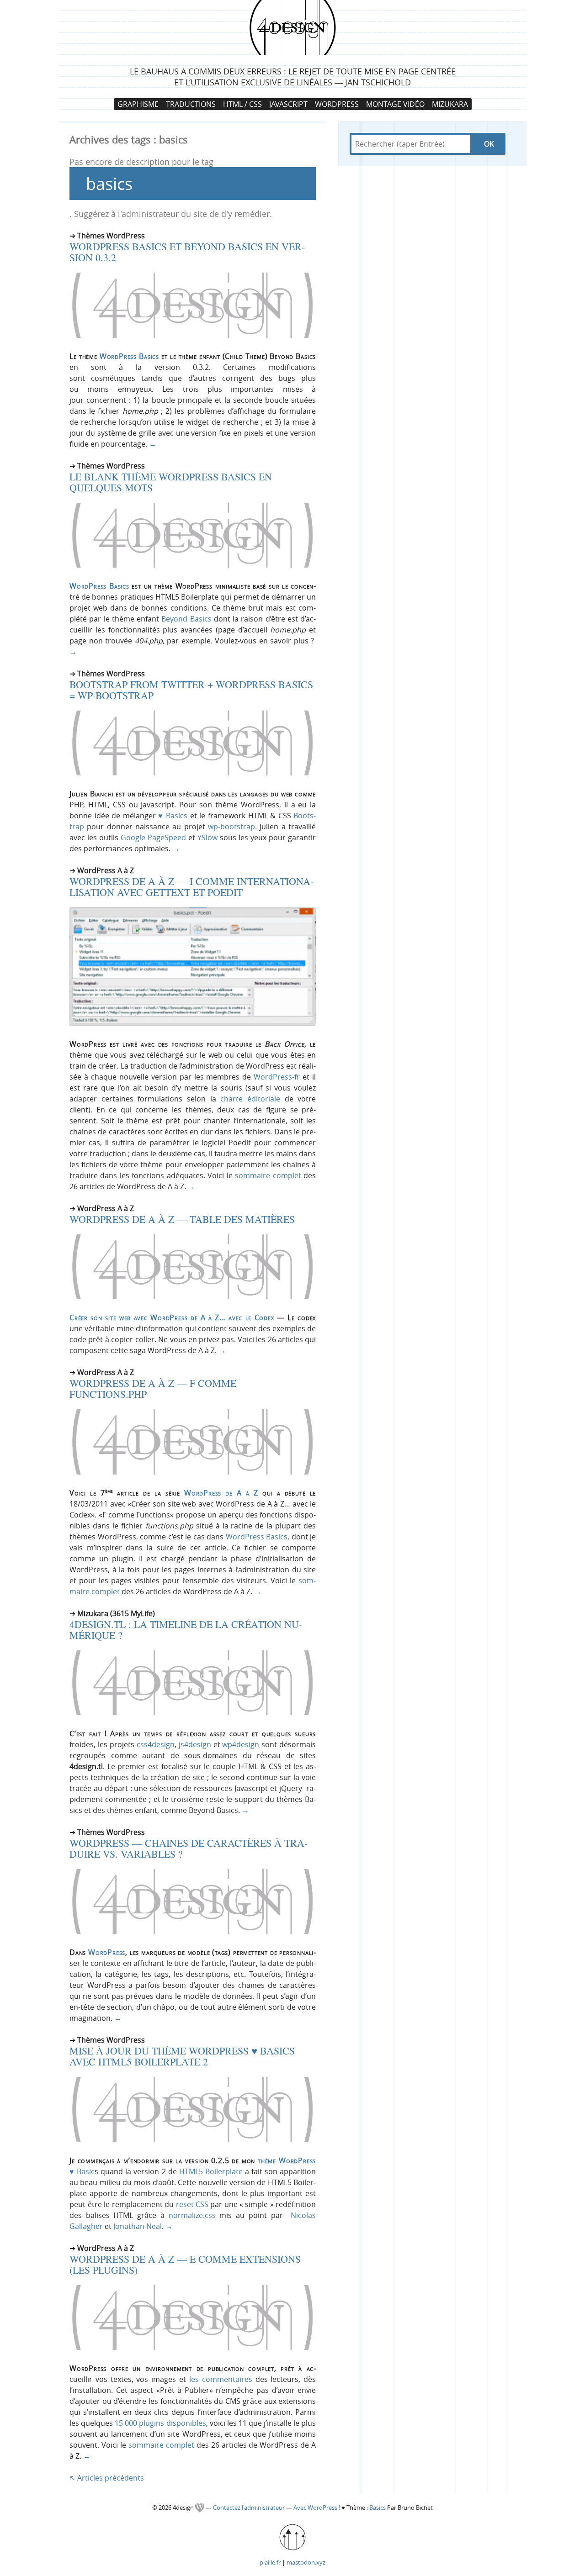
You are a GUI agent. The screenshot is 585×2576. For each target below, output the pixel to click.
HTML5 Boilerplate (211, 2171)
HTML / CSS (242, 104)
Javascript (288, 104)
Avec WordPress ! (317, 2508)
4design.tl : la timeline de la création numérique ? (186, 1630)
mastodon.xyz (306, 2562)
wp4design (241, 1744)
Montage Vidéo (395, 104)
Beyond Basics (186, 619)
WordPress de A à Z (221, 1493)
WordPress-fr (277, 1077)
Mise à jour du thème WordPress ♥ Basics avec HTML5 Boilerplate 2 (182, 2056)
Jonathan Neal (138, 2226)
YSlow (207, 838)
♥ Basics (173, 816)
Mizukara (450, 104)
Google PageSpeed (153, 838)
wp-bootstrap (231, 827)
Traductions (191, 104)
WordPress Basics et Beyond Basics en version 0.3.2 (187, 252)
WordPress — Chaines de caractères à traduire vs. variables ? (189, 1848)
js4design (195, 1744)
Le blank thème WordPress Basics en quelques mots (171, 482)
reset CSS (192, 2204)
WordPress (337, 104)
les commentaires (221, 2379)
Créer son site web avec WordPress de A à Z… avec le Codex (172, 1317)
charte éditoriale (250, 1099)
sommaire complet (268, 1175)
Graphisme (138, 104)
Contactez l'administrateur (250, 2508)
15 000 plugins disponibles (160, 2423)
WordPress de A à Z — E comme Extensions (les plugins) (185, 2264)
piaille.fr (270, 2562)
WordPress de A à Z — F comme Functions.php (153, 1388)
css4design (156, 1744)
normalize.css (192, 2215)
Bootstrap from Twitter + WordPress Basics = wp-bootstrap (191, 690)
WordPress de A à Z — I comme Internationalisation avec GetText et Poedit (191, 887)
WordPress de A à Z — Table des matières (182, 1219)
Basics (378, 2508)
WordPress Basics (129, 356)
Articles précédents (107, 2478)
